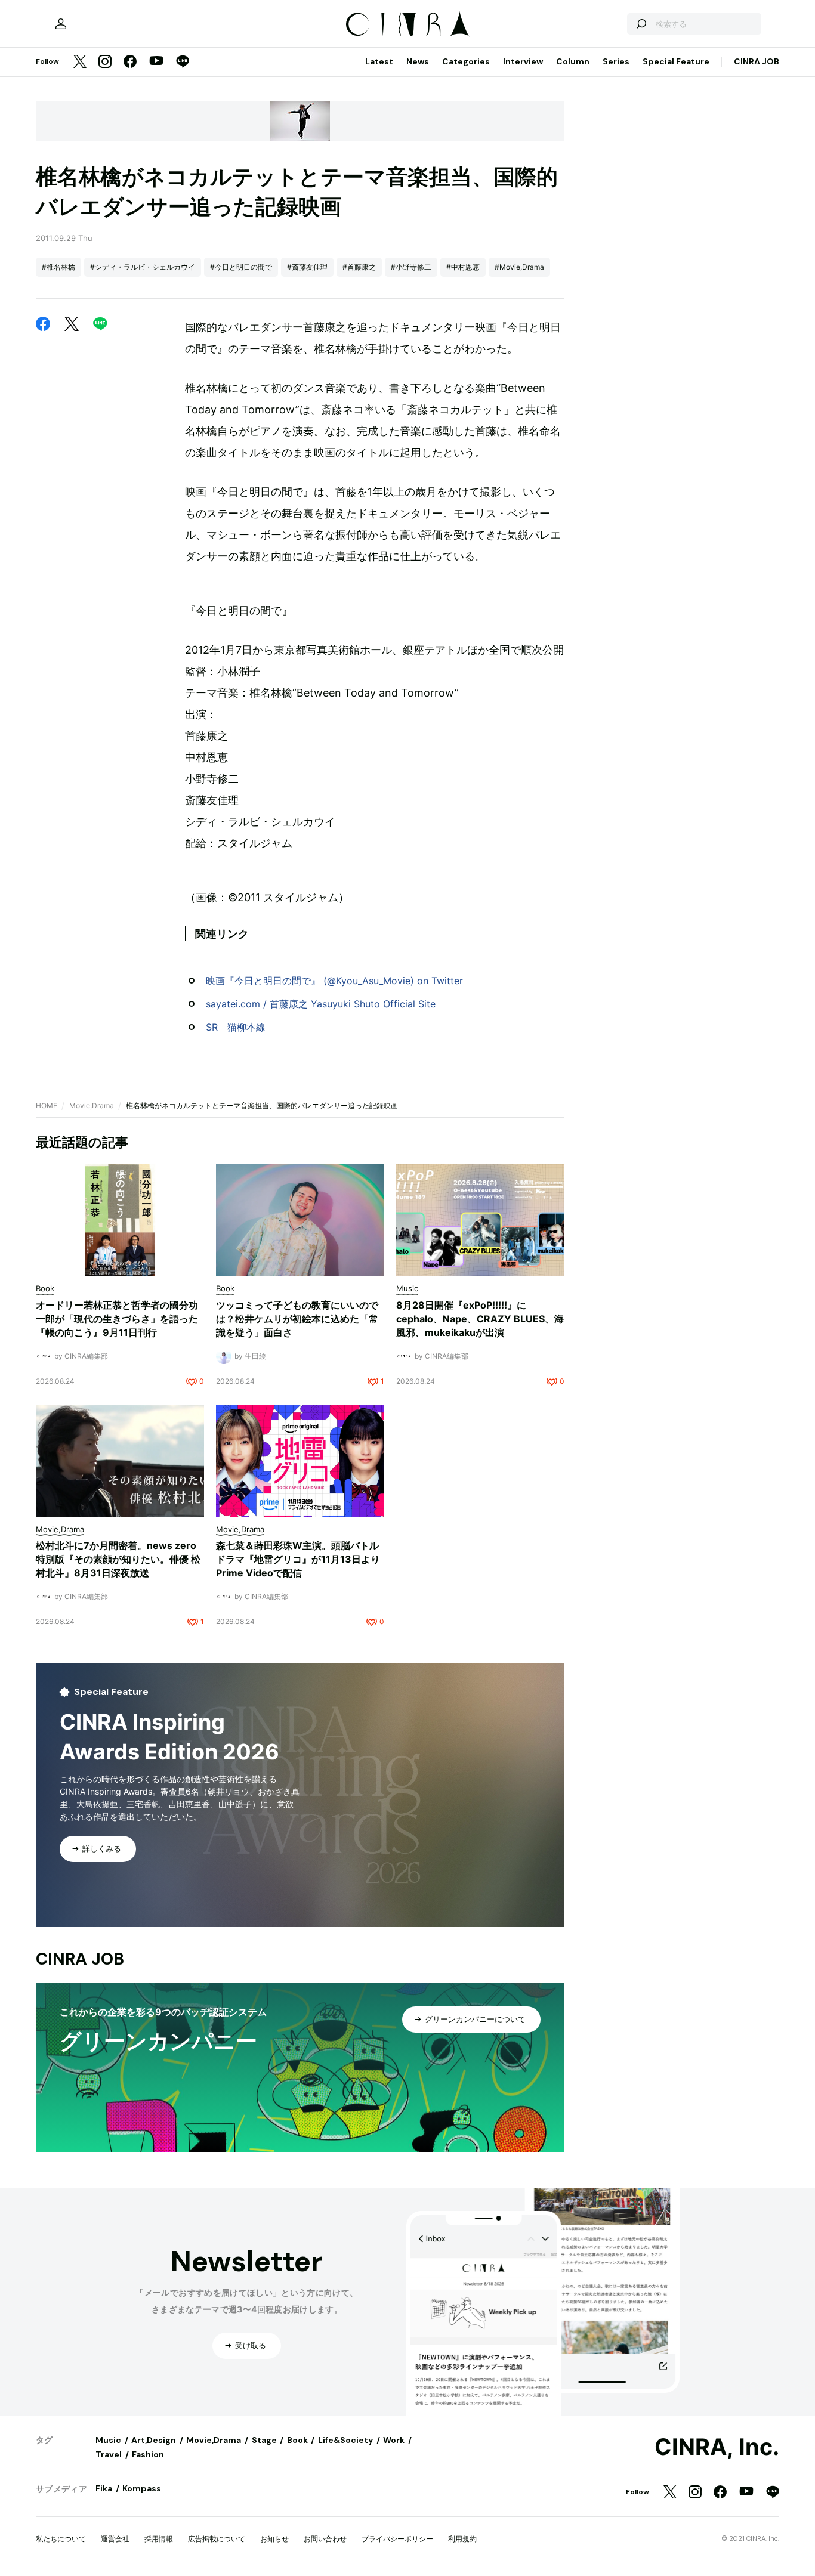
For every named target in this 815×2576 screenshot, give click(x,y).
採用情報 (159, 2539)
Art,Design (154, 2440)
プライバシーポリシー (397, 2539)
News (418, 61)
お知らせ (274, 2539)
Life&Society (345, 2440)
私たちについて (61, 2539)
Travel (109, 2454)
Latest (379, 61)
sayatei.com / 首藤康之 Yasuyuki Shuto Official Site (321, 1004)
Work (394, 2440)
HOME (47, 1105)
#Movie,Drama (519, 267)
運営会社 (115, 2539)
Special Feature (676, 61)
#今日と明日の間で (241, 267)
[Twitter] (80, 62)
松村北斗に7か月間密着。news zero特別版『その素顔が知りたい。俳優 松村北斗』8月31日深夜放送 (118, 1559)
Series (616, 61)
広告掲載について (217, 2539)
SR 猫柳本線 (236, 1027)
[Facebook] (130, 62)
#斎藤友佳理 (307, 267)
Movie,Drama (92, 1105)
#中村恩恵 (463, 267)
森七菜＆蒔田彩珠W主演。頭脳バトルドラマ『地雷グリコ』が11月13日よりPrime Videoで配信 (298, 1559)
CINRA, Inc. (717, 2447)
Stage (264, 2440)
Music (108, 2440)
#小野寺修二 (411, 267)
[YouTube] (156, 62)
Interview (523, 61)
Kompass (142, 2488)
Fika (104, 2488)
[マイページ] (61, 24)
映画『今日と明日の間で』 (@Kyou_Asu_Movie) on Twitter (334, 981)
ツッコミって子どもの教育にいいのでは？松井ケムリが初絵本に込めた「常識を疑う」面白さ (297, 1319)
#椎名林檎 (58, 267)
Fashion (148, 2454)
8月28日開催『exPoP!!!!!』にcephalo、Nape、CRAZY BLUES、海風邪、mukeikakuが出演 (480, 1319)
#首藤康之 (359, 267)
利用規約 (462, 2539)
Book (297, 2440)
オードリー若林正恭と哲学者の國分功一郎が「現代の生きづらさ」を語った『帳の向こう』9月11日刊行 (117, 1319)
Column (573, 61)
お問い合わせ (325, 2539)
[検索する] (641, 24)
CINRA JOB (757, 61)
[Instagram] (105, 62)
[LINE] (183, 62)
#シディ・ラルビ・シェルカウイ (143, 267)
